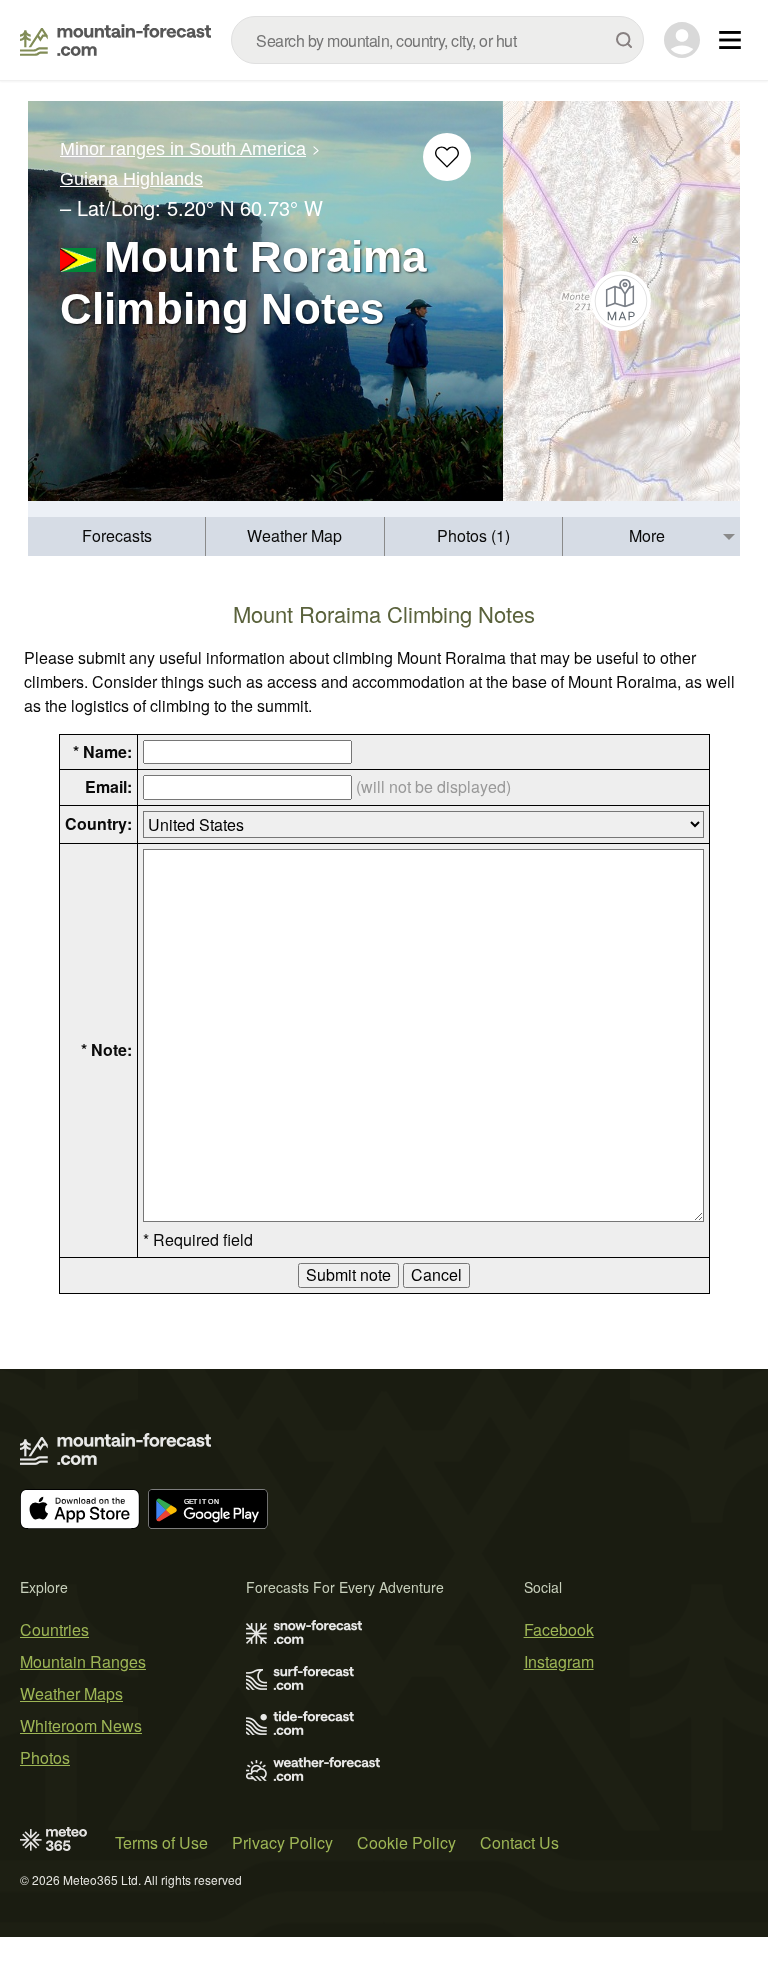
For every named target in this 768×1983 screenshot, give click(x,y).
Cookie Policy (406, 1842)
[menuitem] (117, 536)
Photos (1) (473, 535)
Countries (54, 1629)
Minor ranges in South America (183, 149)
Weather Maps (71, 1693)
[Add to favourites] (447, 157)
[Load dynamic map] (621, 301)
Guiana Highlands (131, 179)
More (647, 535)
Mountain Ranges (83, 1661)
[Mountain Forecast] (115, 40)
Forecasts (117, 535)
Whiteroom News (81, 1725)
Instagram (559, 1661)
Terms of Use (161, 1842)
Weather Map (294, 535)
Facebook (559, 1629)
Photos (45, 1757)
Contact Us (519, 1842)
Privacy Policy (282, 1842)
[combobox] (437, 40)
